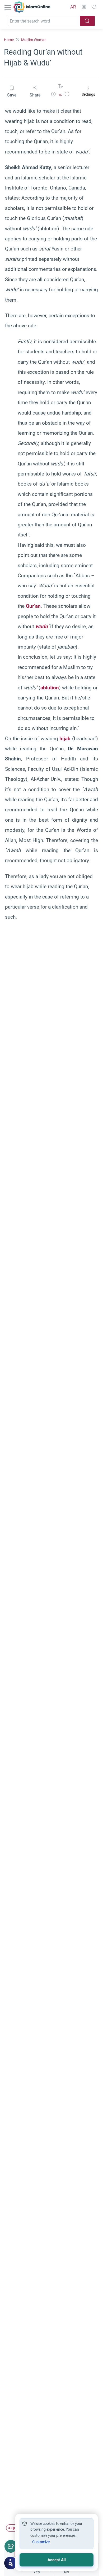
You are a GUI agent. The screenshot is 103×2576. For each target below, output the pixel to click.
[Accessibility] (84, 7)
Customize (41, 2542)
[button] (53, 95)
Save (12, 95)
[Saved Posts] (94, 7)
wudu (42, 626)
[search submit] (87, 21)
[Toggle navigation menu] (8, 7)
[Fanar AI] (11, 2563)
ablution (50, 688)
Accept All (57, 2560)
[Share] (11, 2546)
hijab (65, 739)
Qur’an (33, 606)
